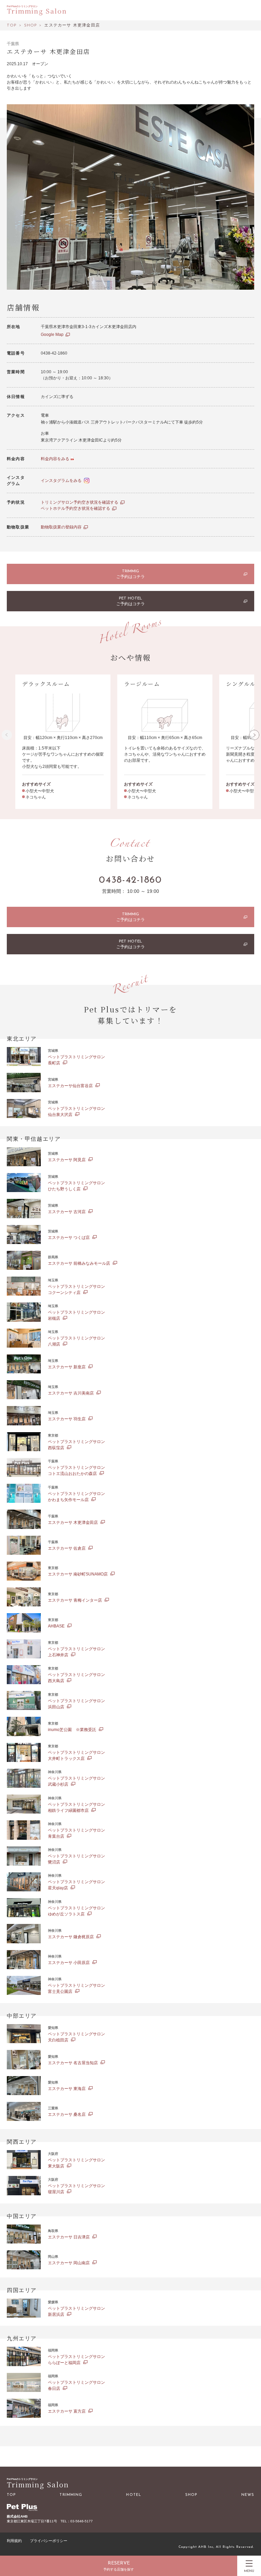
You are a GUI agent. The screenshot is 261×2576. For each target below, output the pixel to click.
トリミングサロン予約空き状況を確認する (80, 502)
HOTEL (134, 2495)
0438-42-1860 (130, 880)
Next (254, 735)
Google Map (52, 335)
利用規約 (14, 2541)
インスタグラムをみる (61, 481)
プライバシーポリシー (49, 2541)
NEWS (248, 2495)
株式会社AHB (17, 2516)
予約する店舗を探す (119, 2570)
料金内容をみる (55, 459)
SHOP (191, 2495)
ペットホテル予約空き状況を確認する (75, 508)
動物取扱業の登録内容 (61, 527)
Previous (7, 735)
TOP (11, 2495)
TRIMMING (71, 2495)
